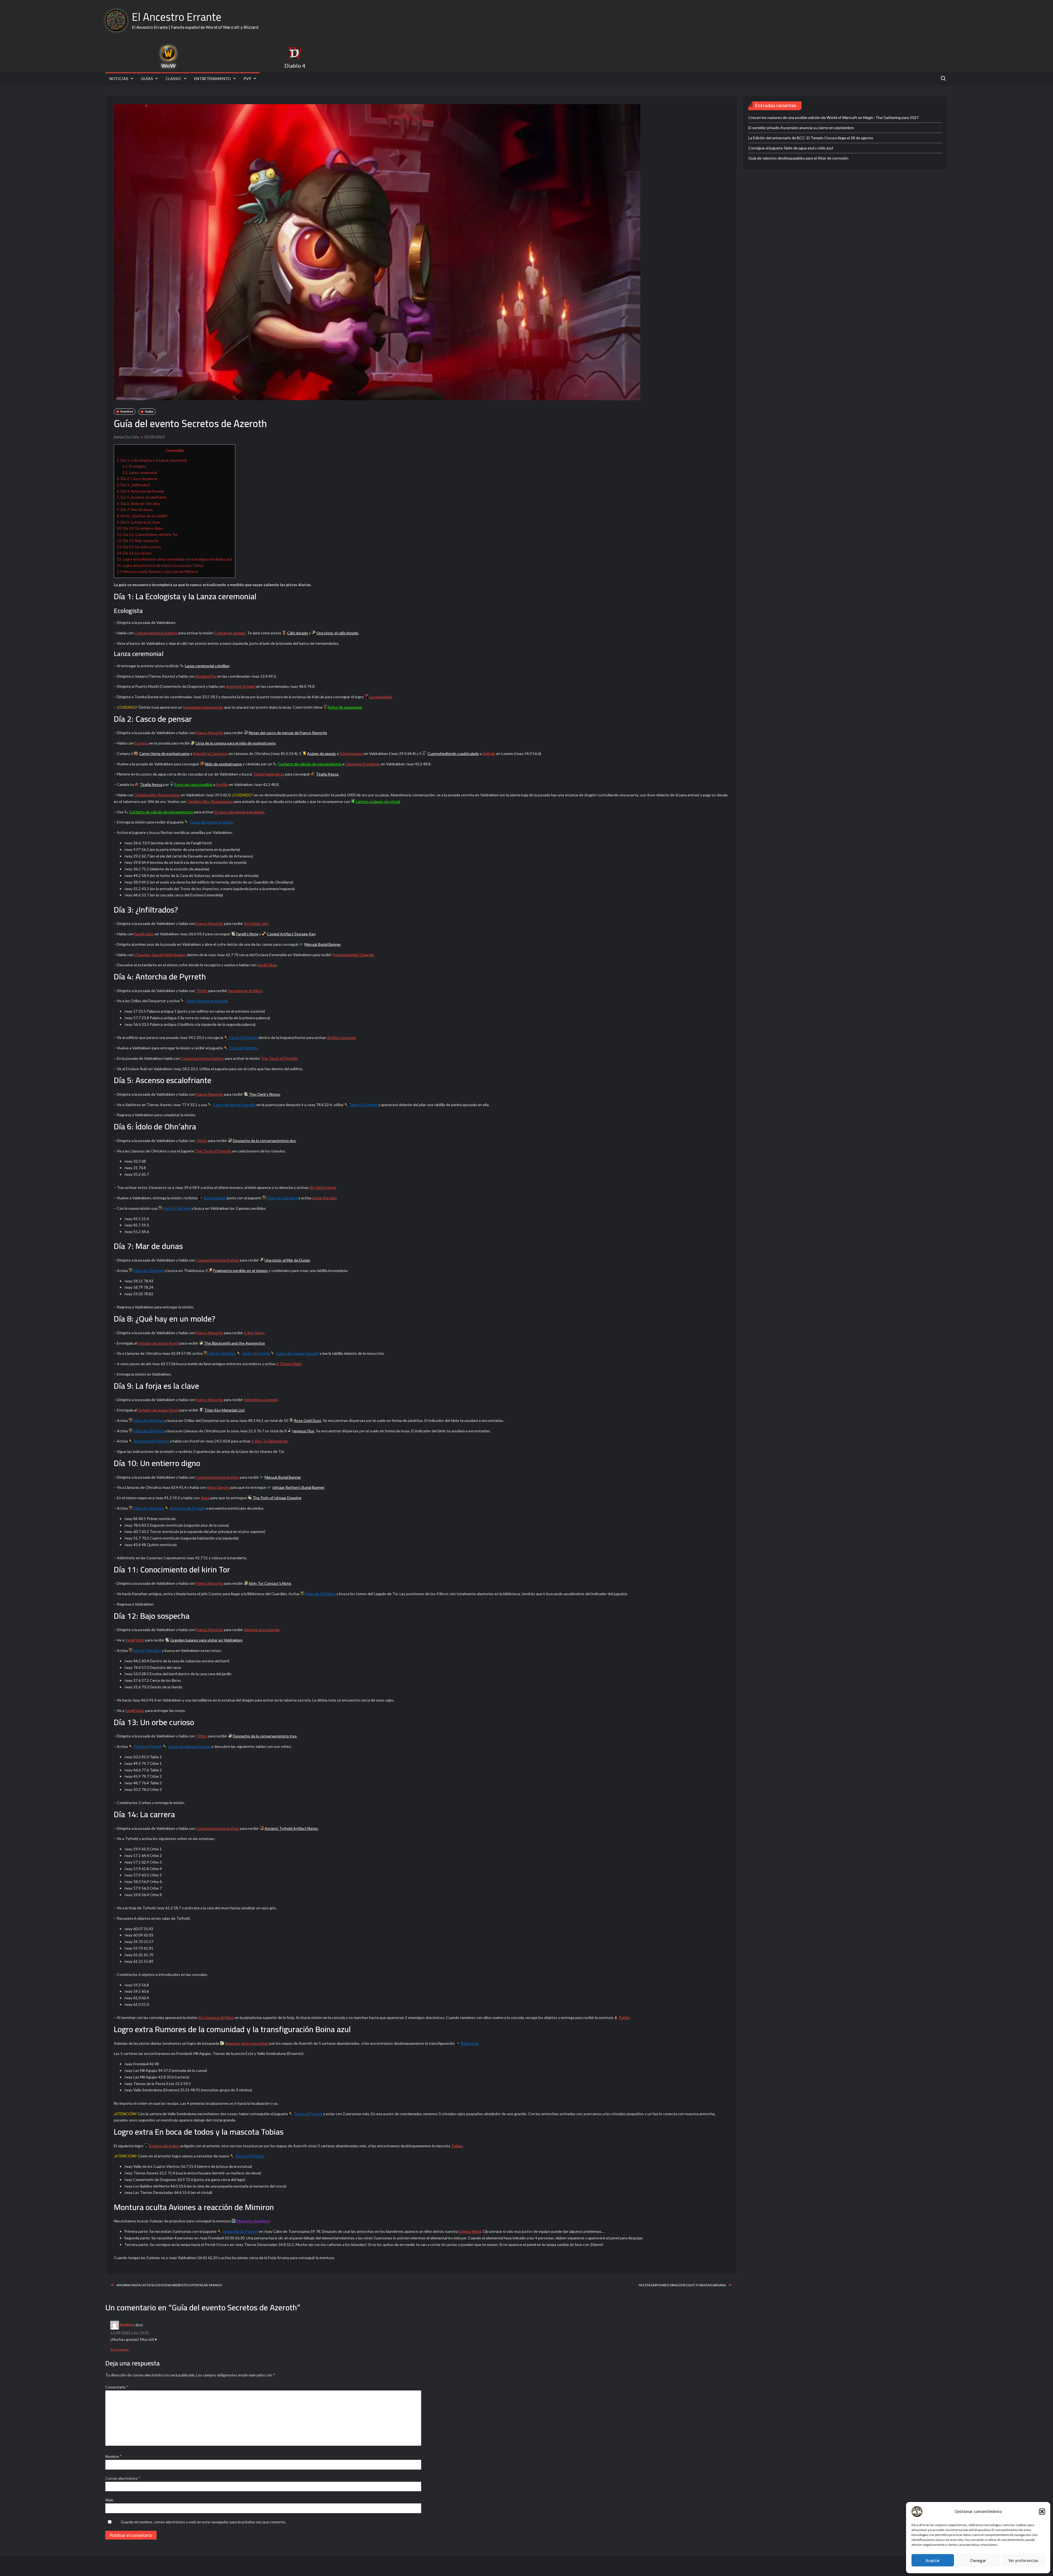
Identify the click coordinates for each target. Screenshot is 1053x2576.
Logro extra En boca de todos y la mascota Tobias (160, 566)
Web (109, 2500)
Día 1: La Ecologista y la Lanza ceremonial (152, 460)
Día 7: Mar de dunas (135, 510)
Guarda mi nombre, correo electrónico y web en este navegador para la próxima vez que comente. (203, 2522)
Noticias (119, 79)
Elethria (127, 2325)
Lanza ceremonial (140, 473)
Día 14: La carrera (134, 553)
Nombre (114, 2456)
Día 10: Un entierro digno (140, 528)
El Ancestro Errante (177, 17)
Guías (147, 79)
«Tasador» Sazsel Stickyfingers (160, 955)
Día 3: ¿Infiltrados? (134, 485)
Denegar (978, 2560)
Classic (174, 79)
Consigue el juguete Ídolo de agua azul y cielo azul (791, 148)
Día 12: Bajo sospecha (138, 541)
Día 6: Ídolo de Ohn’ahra (138, 504)
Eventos (127, 411)
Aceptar (933, 2560)
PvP (247, 79)
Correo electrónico (123, 2478)
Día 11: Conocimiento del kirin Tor (147, 535)
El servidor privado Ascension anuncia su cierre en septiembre (801, 128)
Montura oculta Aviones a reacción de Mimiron (157, 572)
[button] (1042, 2512)
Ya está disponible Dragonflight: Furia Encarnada (682, 2285)
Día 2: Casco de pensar (137, 479)
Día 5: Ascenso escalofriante (141, 497)
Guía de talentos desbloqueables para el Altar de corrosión (798, 158)
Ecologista (134, 466)
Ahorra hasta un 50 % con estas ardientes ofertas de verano (169, 2285)
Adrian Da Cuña (126, 437)
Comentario (117, 2387)
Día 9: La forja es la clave (138, 522)
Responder (120, 2350)
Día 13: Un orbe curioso (139, 547)
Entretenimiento (213, 79)
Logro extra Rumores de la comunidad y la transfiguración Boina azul (175, 559)
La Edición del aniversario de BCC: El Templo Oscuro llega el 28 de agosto (811, 138)
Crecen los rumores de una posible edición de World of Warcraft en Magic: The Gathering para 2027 (833, 117)
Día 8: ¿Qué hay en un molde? (142, 516)
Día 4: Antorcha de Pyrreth (140, 491)
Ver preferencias (1023, 2560)
